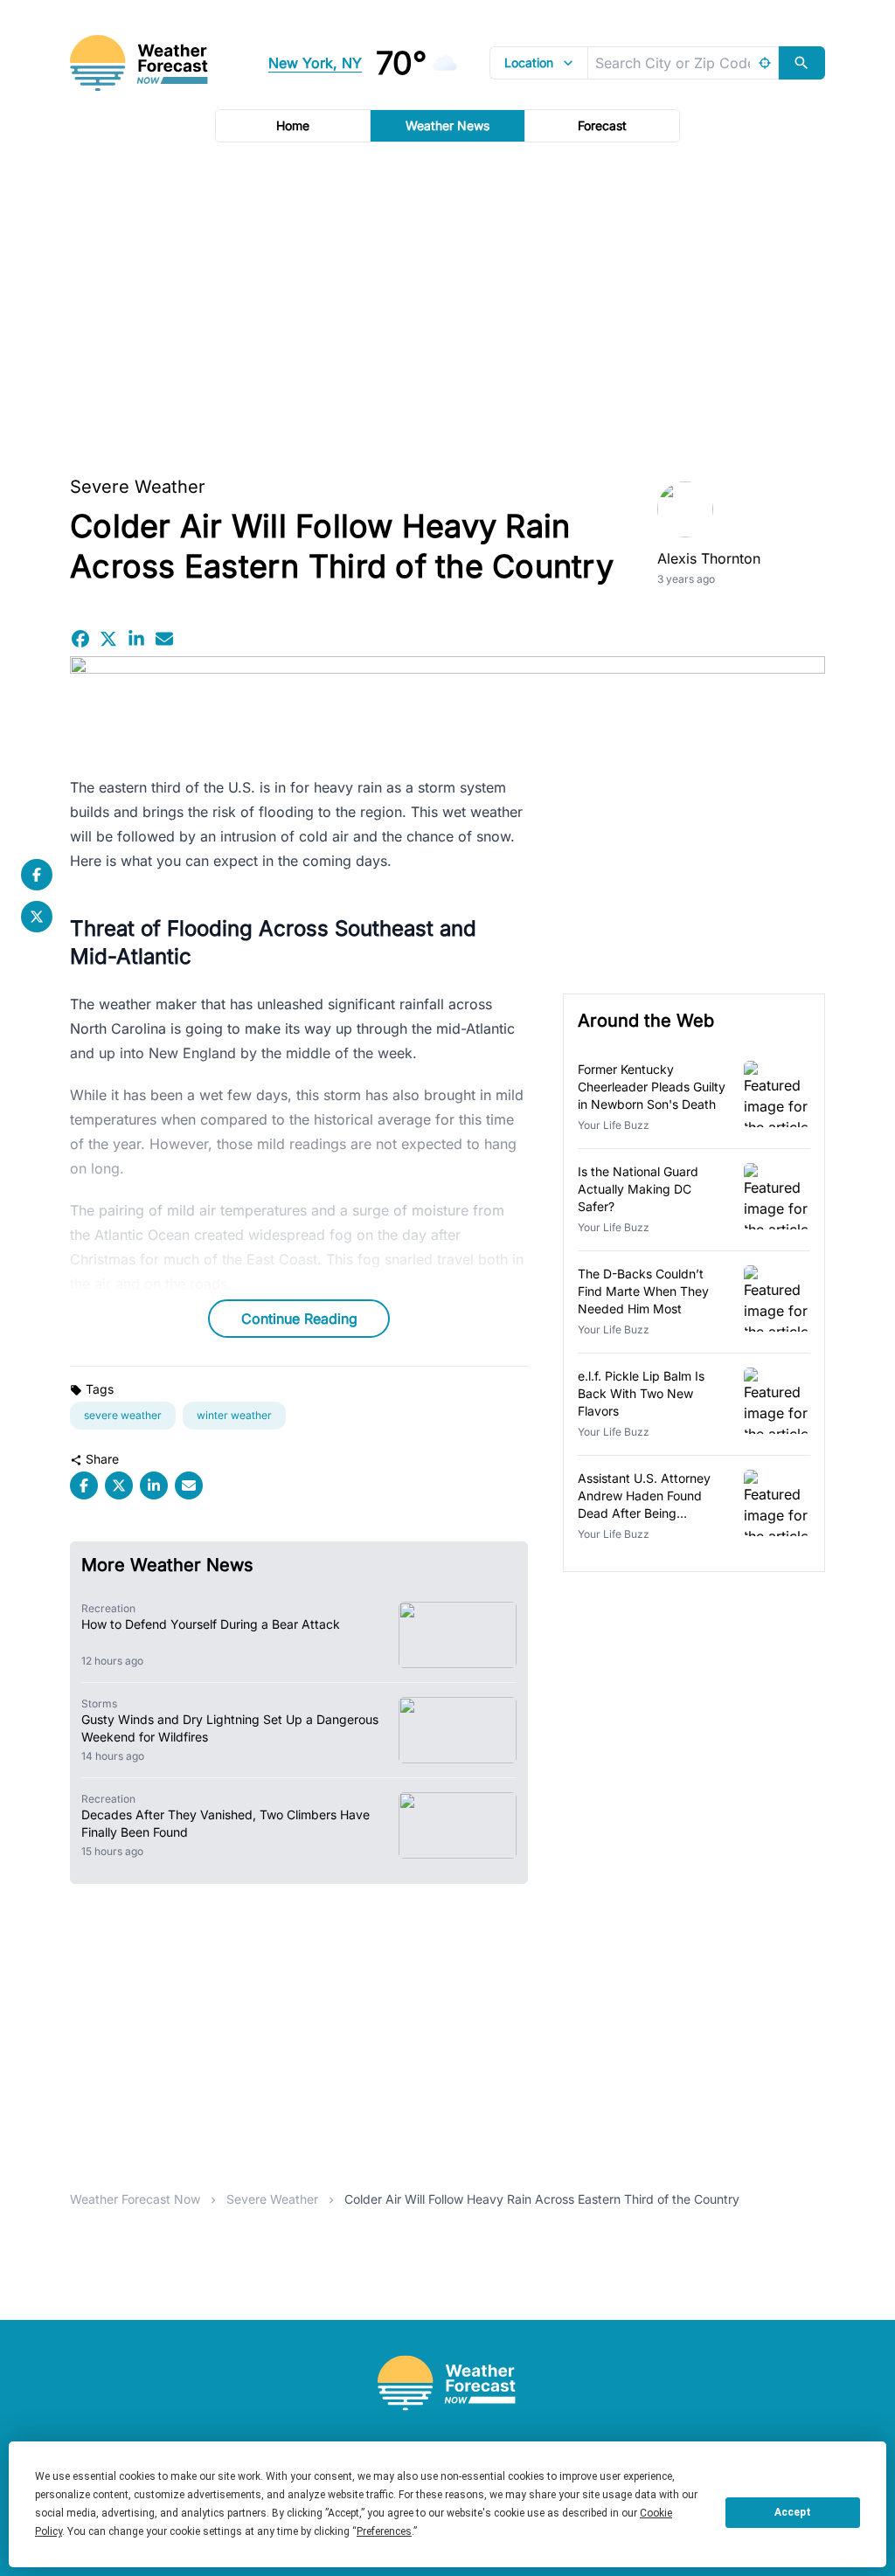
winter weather (234, 1415)
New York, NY (315, 63)
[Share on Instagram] (136, 639)
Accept (793, 2512)
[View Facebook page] (37, 875)
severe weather (123, 1415)
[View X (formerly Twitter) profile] (37, 917)
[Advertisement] (447, 303)
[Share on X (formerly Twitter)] (108, 639)
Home (293, 125)
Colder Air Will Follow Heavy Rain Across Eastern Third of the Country (542, 2199)
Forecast (602, 125)
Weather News (447, 125)
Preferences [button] (384, 2531)
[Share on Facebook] (80, 639)
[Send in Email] (164, 639)
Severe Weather (138, 487)
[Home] (447, 2383)
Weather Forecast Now (135, 2199)
